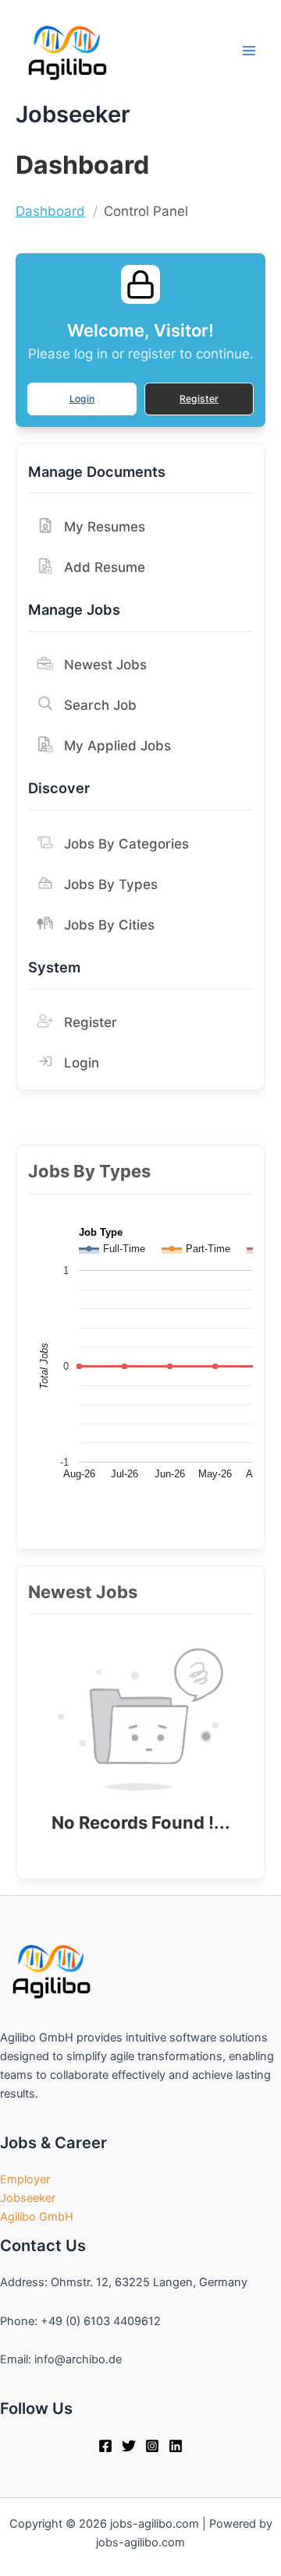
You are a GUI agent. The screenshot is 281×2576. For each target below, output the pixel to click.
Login (82, 399)
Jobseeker (28, 2198)
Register (199, 399)
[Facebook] (105, 2446)
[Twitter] (129, 2446)
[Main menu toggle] (249, 51)
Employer (25, 2179)
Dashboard (50, 211)
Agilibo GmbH (37, 2217)
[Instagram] (152, 2446)
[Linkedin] (176, 2446)
